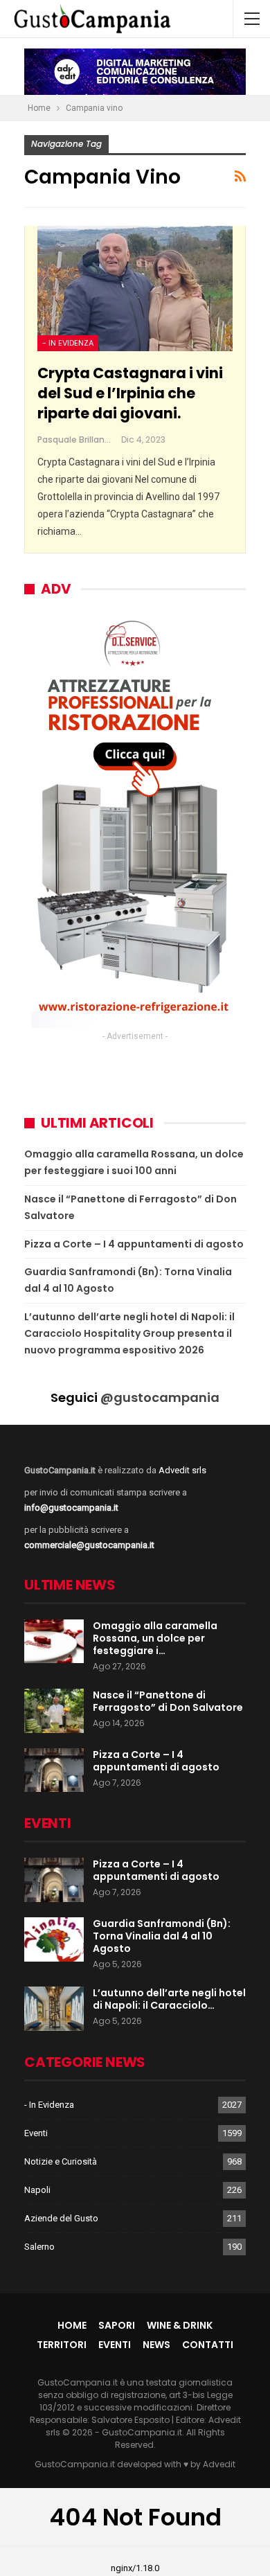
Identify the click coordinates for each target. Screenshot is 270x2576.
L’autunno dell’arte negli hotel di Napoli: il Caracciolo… (169, 1999)
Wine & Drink (180, 2325)
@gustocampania (160, 1397)
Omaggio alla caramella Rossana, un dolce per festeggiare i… (155, 1638)
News (156, 2345)
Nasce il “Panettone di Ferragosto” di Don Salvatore (168, 1701)
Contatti (208, 2345)
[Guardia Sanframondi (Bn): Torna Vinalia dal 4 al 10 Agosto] (54, 1939)
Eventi (36, 2133)
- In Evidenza (68, 343)
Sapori (117, 2325)
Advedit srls (182, 1470)
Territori (62, 2345)
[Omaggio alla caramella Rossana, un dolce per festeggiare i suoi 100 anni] (54, 1642)
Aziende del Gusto (61, 2218)
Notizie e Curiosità (61, 2161)
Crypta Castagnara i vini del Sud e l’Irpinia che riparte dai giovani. (130, 393)
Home (72, 2325)
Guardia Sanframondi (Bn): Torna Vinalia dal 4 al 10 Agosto (162, 1936)
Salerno (39, 2247)
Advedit (219, 2464)
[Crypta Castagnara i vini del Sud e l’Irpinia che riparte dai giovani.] (135, 288)
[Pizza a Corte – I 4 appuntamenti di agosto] (54, 1770)
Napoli (37, 2190)
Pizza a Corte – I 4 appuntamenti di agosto (134, 1244)
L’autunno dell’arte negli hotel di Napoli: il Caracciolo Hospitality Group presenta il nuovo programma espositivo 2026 (129, 1333)
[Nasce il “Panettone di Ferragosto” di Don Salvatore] (54, 1711)
